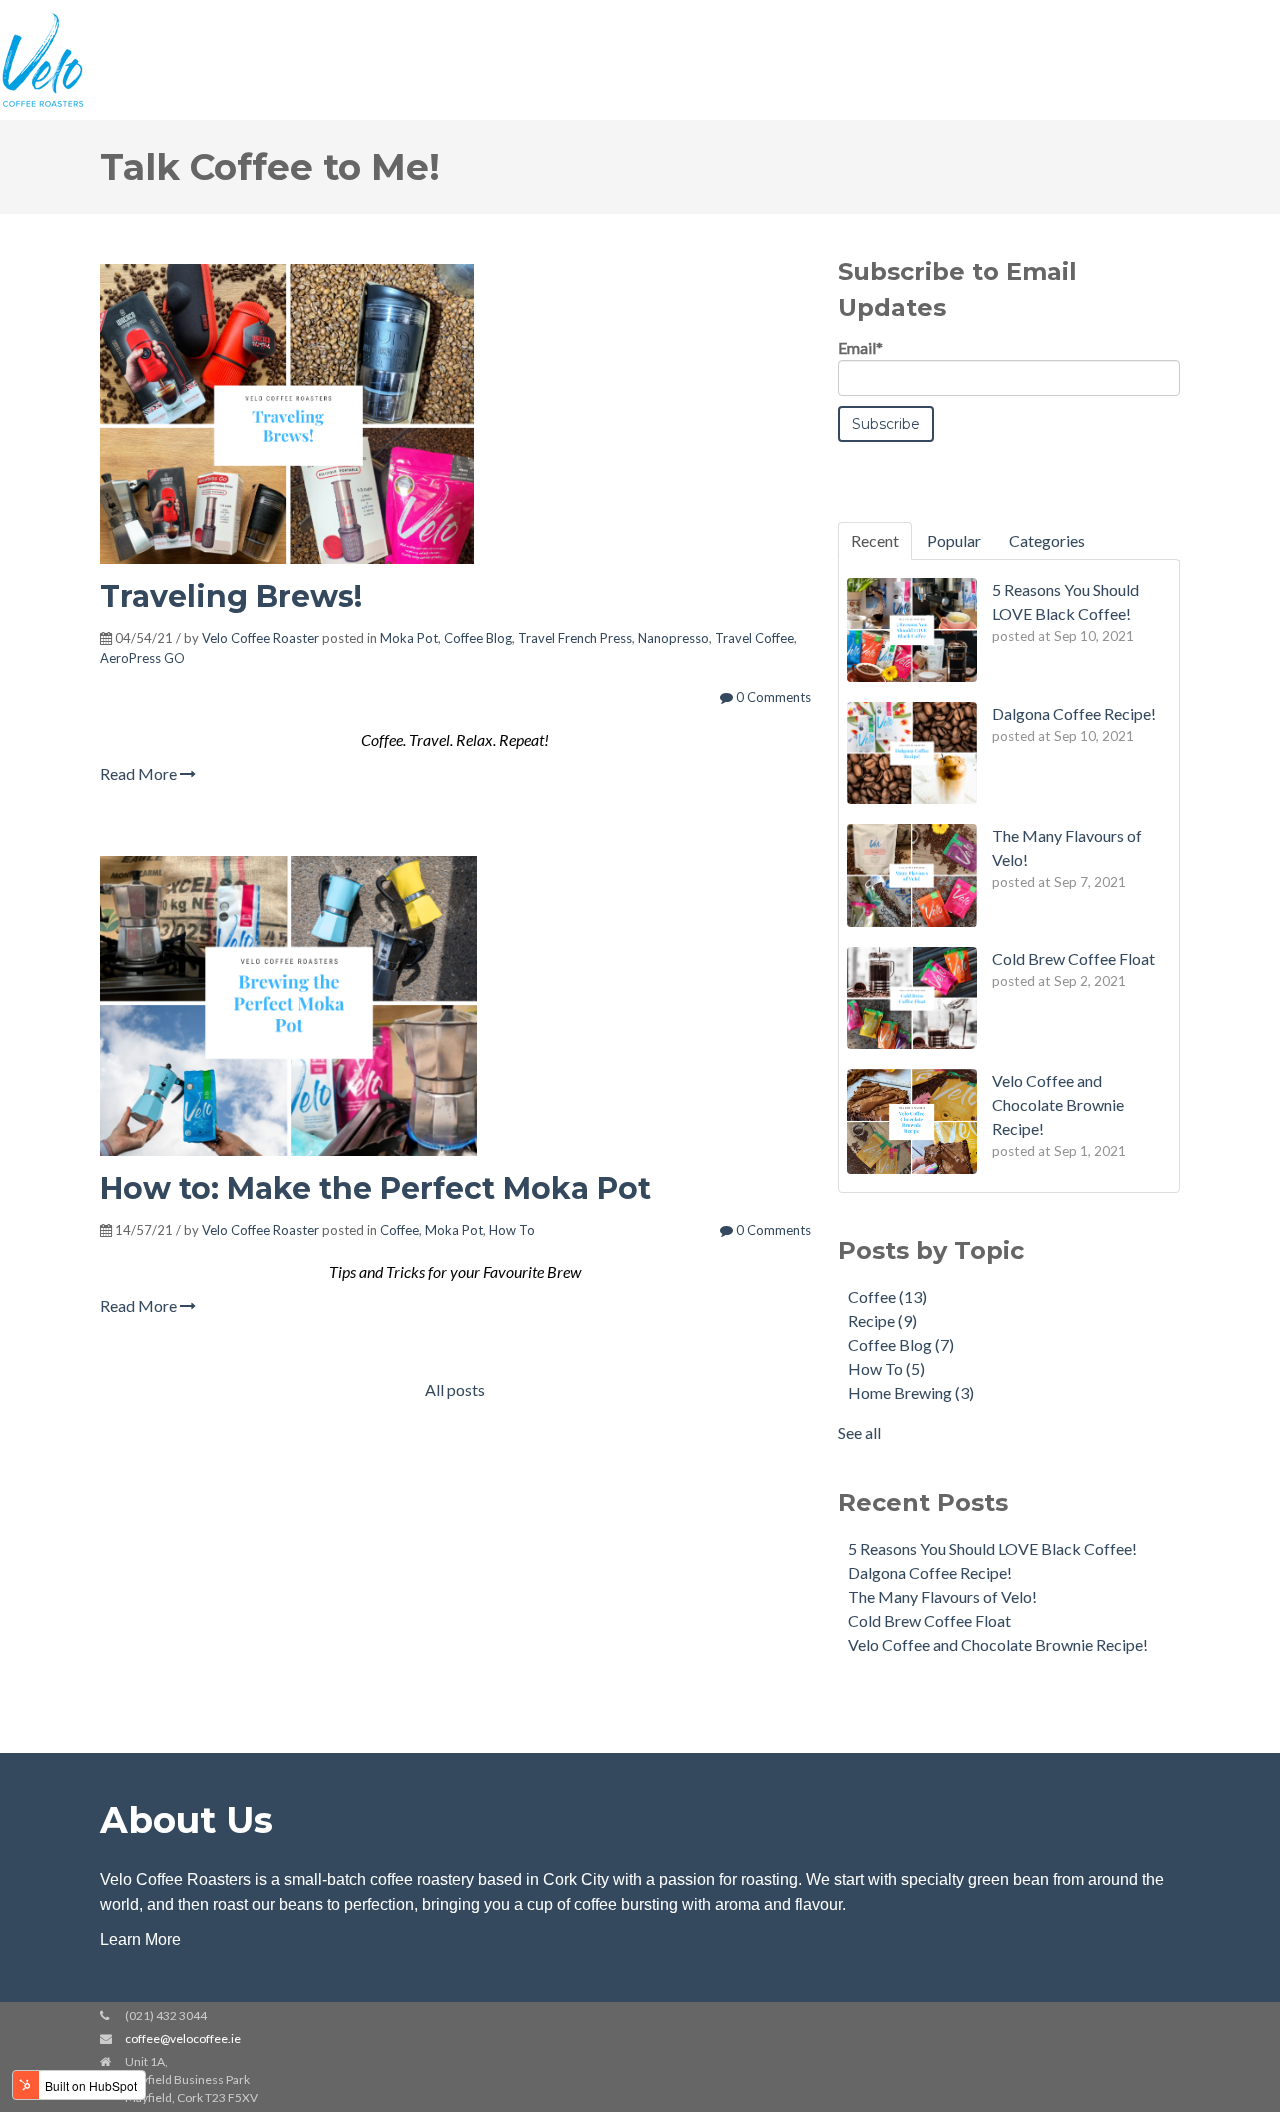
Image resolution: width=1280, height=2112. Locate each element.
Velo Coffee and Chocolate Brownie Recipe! (998, 1644)
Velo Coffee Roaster (260, 638)
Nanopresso (673, 638)
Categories (1047, 540)
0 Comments (772, 697)
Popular (954, 540)
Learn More (140, 1939)
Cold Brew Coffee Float (929, 1620)
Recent (875, 540)
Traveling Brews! (231, 596)
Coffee (399, 1230)
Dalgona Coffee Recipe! (930, 1572)
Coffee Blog (478, 638)
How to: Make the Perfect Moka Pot (375, 1188)
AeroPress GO (142, 658)
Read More (140, 773)
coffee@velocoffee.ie (183, 2038)
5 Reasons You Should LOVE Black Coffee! (992, 1548)
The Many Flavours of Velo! (942, 1596)
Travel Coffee (754, 638)
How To (512, 1230)
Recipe (882, 1320)
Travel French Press (575, 638)
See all (859, 1432)
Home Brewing (911, 1392)
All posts (455, 1389)
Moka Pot (409, 638)
